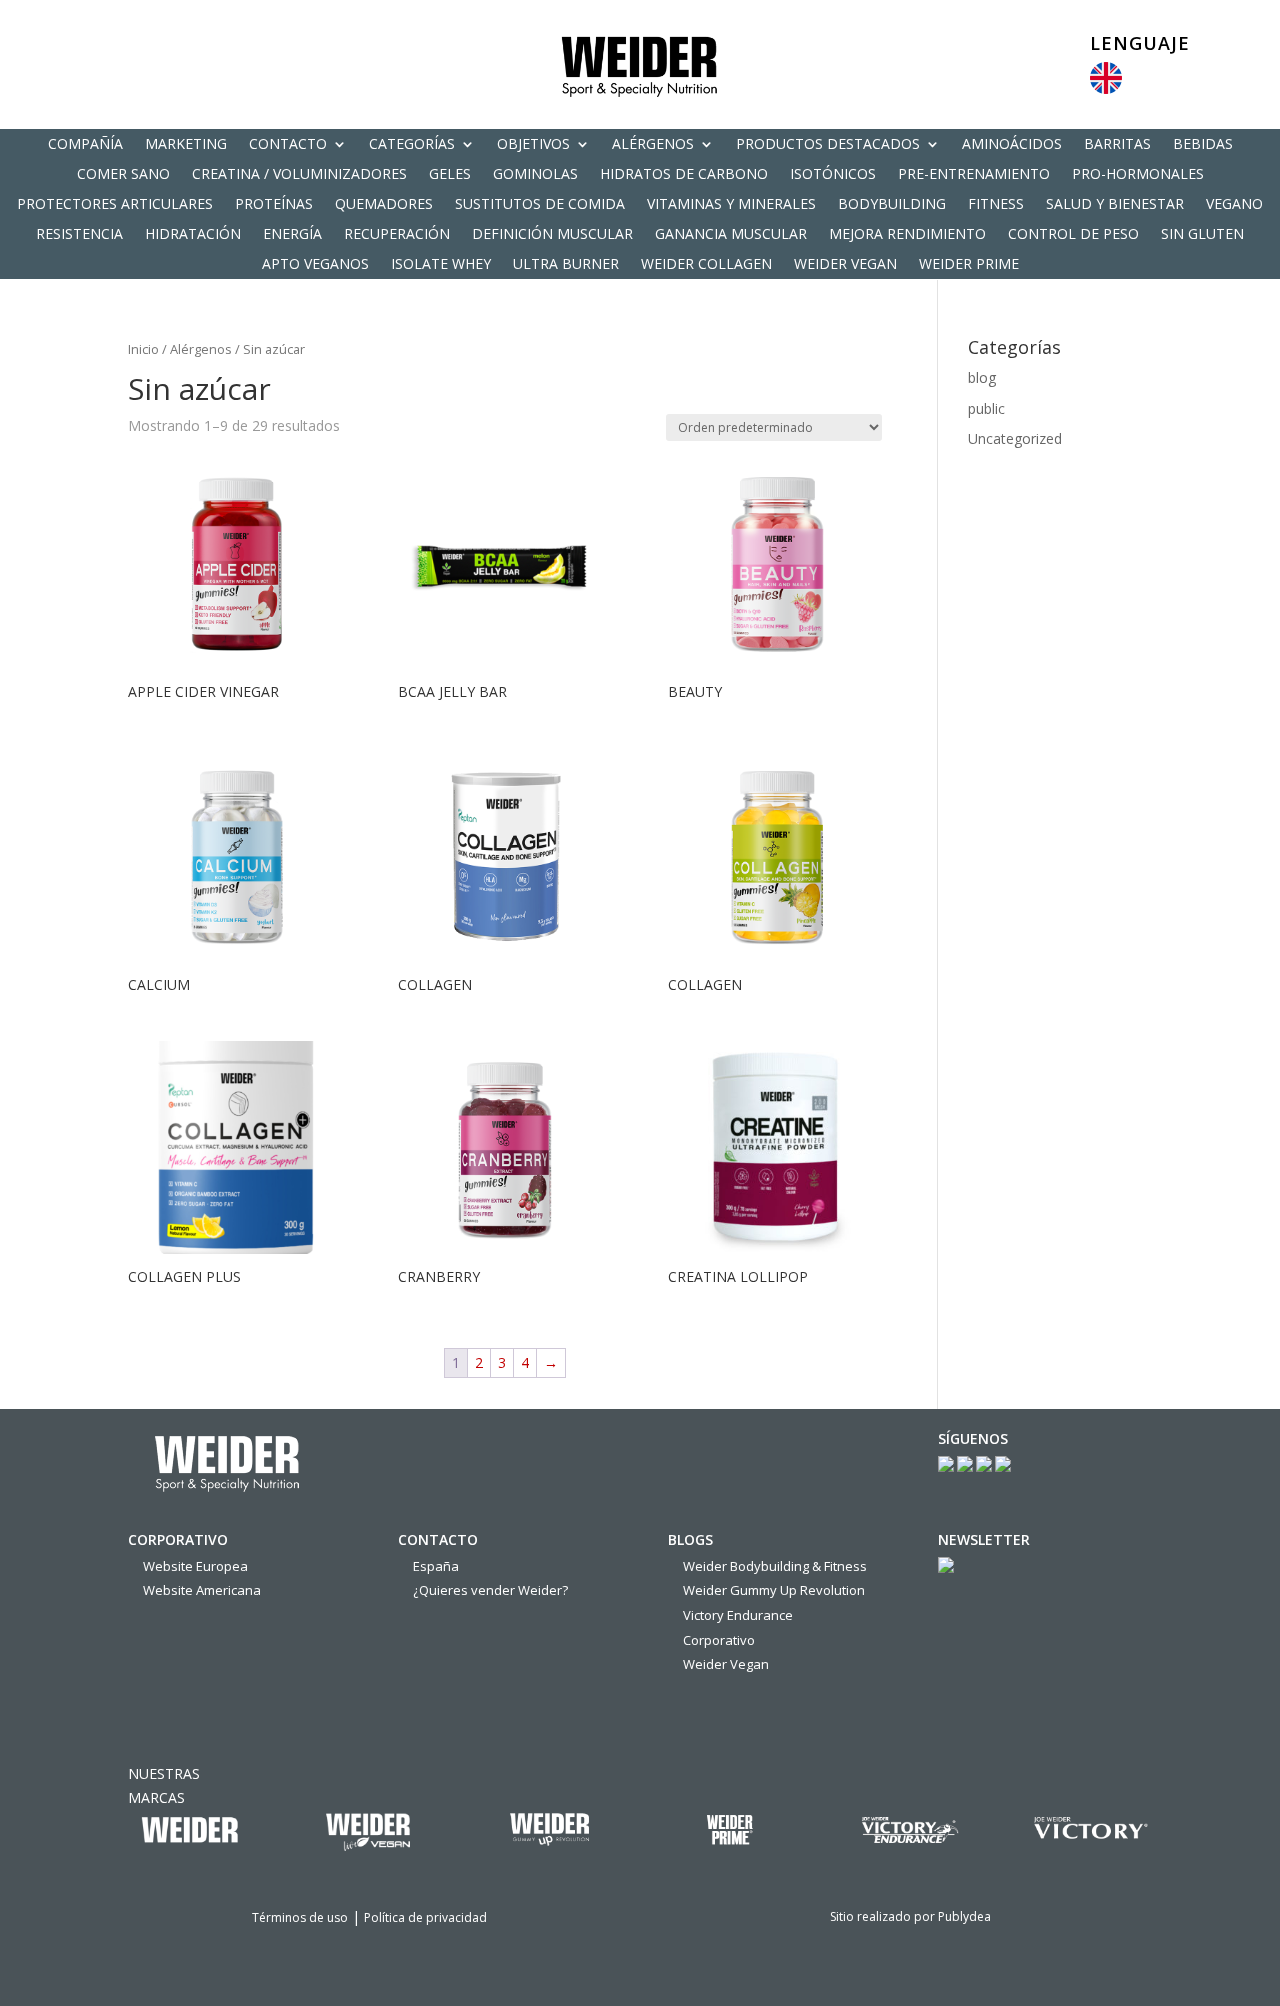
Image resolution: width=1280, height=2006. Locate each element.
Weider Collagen (706, 265)
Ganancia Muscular (731, 235)
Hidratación (193, 235)
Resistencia (79, 235)
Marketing (186, 145)
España (436, 1566)
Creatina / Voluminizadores (299, 175)
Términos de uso (300, 1917)
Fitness (996, 205)
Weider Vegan (845, 265)
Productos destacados (828, 145)
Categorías (412, 145)
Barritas (1117, 145)
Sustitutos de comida (540, 205)
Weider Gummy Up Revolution (774, 1590)
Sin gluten (1202, 235)
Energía (292, 235)
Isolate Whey (441, 265)
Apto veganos (315, 265)
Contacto (288, 145)
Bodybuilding (892, 205)
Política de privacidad (425, 1917)
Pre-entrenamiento (974, 175)
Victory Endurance (738, 1615)
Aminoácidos (1012, 145)
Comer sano (123, 175)
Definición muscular (552, 235)
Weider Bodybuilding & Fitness (775, 1566)
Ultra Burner (566, 265)
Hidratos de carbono (684, 175)
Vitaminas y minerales (731, 205)
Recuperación (397, 235)
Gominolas (535, 175)
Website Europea (195, 1566)
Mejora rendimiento (907, 235)
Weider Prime (969, 265)
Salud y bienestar (1115, 205)
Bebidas (1203, 145)
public (986, 408)
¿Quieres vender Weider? (490, 1590)
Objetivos (533, 145)
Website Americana (202, 1590)
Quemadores (384, 205)
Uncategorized (1015, 438)
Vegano (1234, 205)
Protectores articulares (115, 205)
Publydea (964, 1916)
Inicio (143, 349)
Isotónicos (833, 175)
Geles (450, 175)
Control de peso (1073, 235)
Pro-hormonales (1138, 175)
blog (982, 377)
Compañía (85, 145)
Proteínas (274, 205)
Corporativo (719, 1640)
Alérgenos (653, 145)
